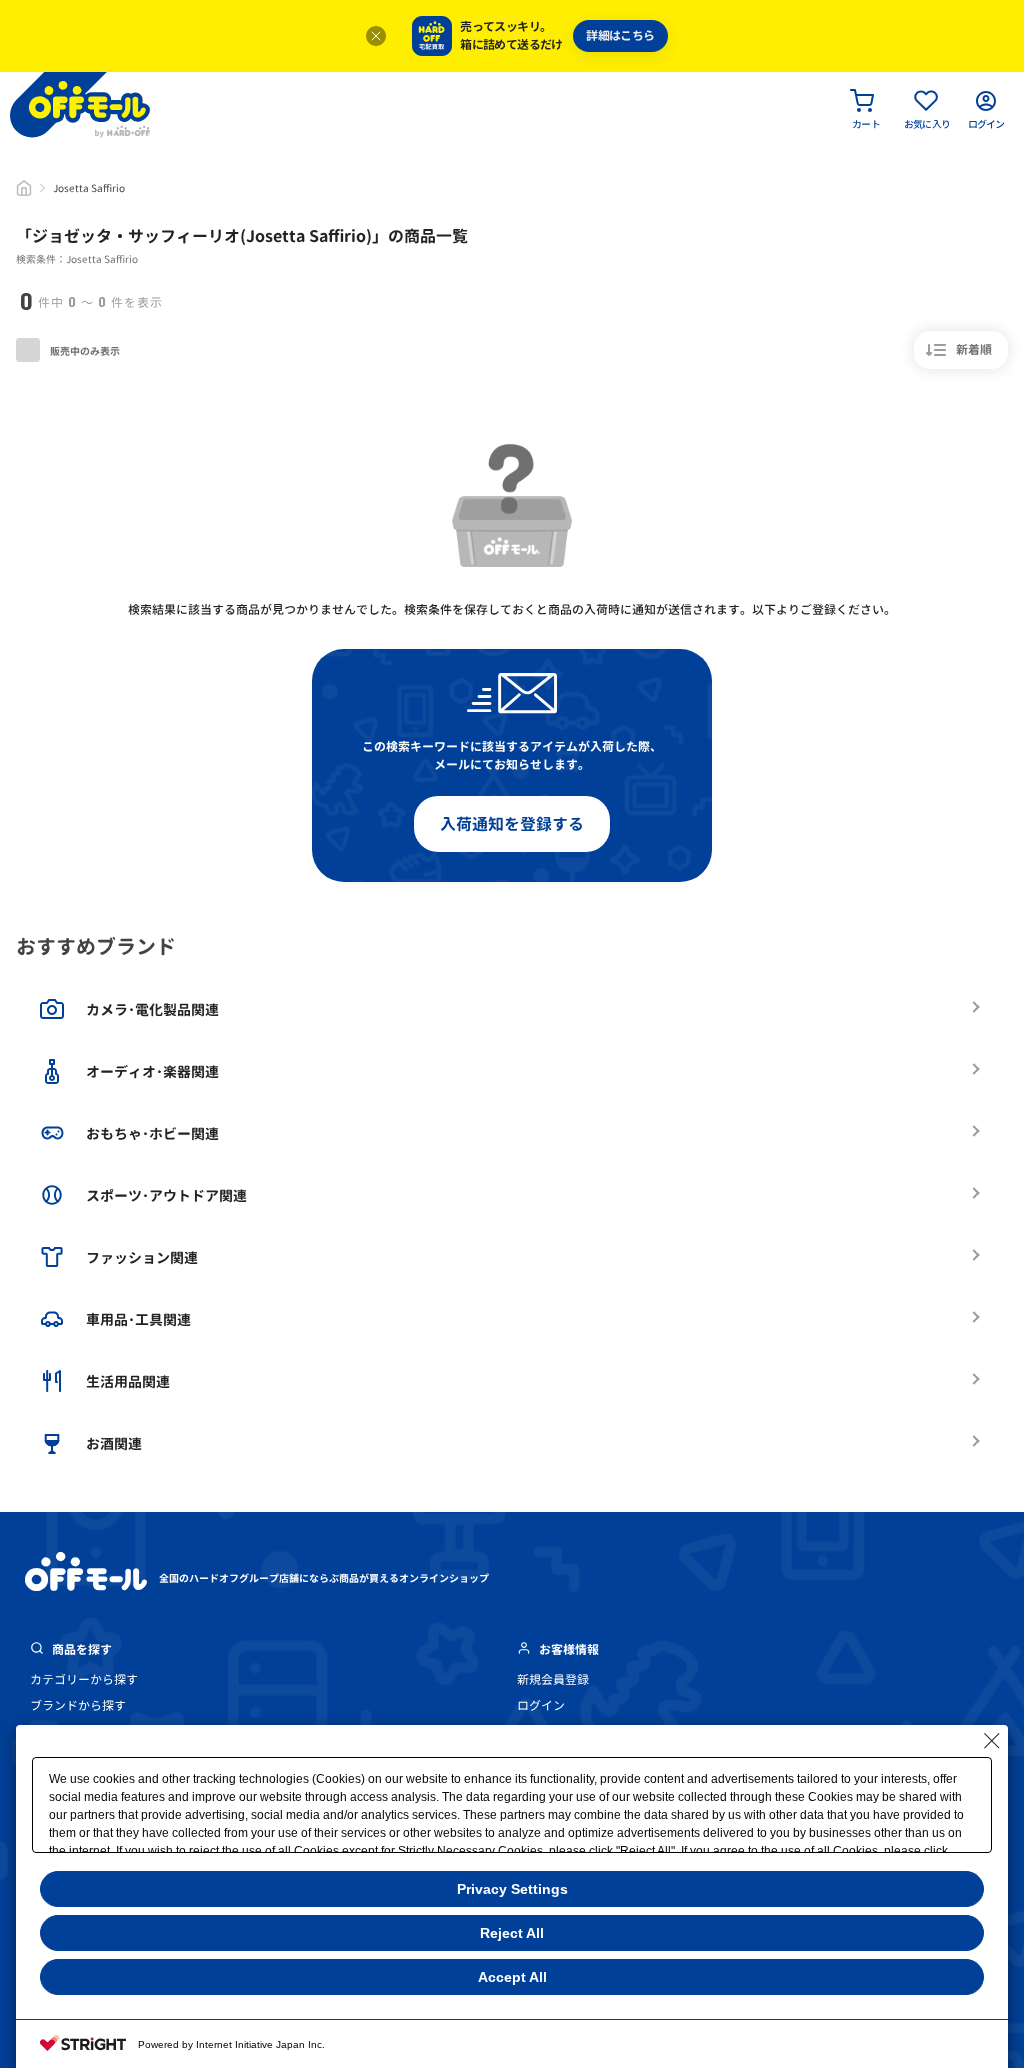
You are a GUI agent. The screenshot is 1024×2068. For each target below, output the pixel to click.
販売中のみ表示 (84, 351)
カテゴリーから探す (84, 1679)
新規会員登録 (553, 1679)
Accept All (512, 1977)
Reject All (512, 1933)
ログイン (541, 1705)
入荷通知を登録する (512, 824)
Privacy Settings (512, 1889)
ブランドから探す (78, 1705)
